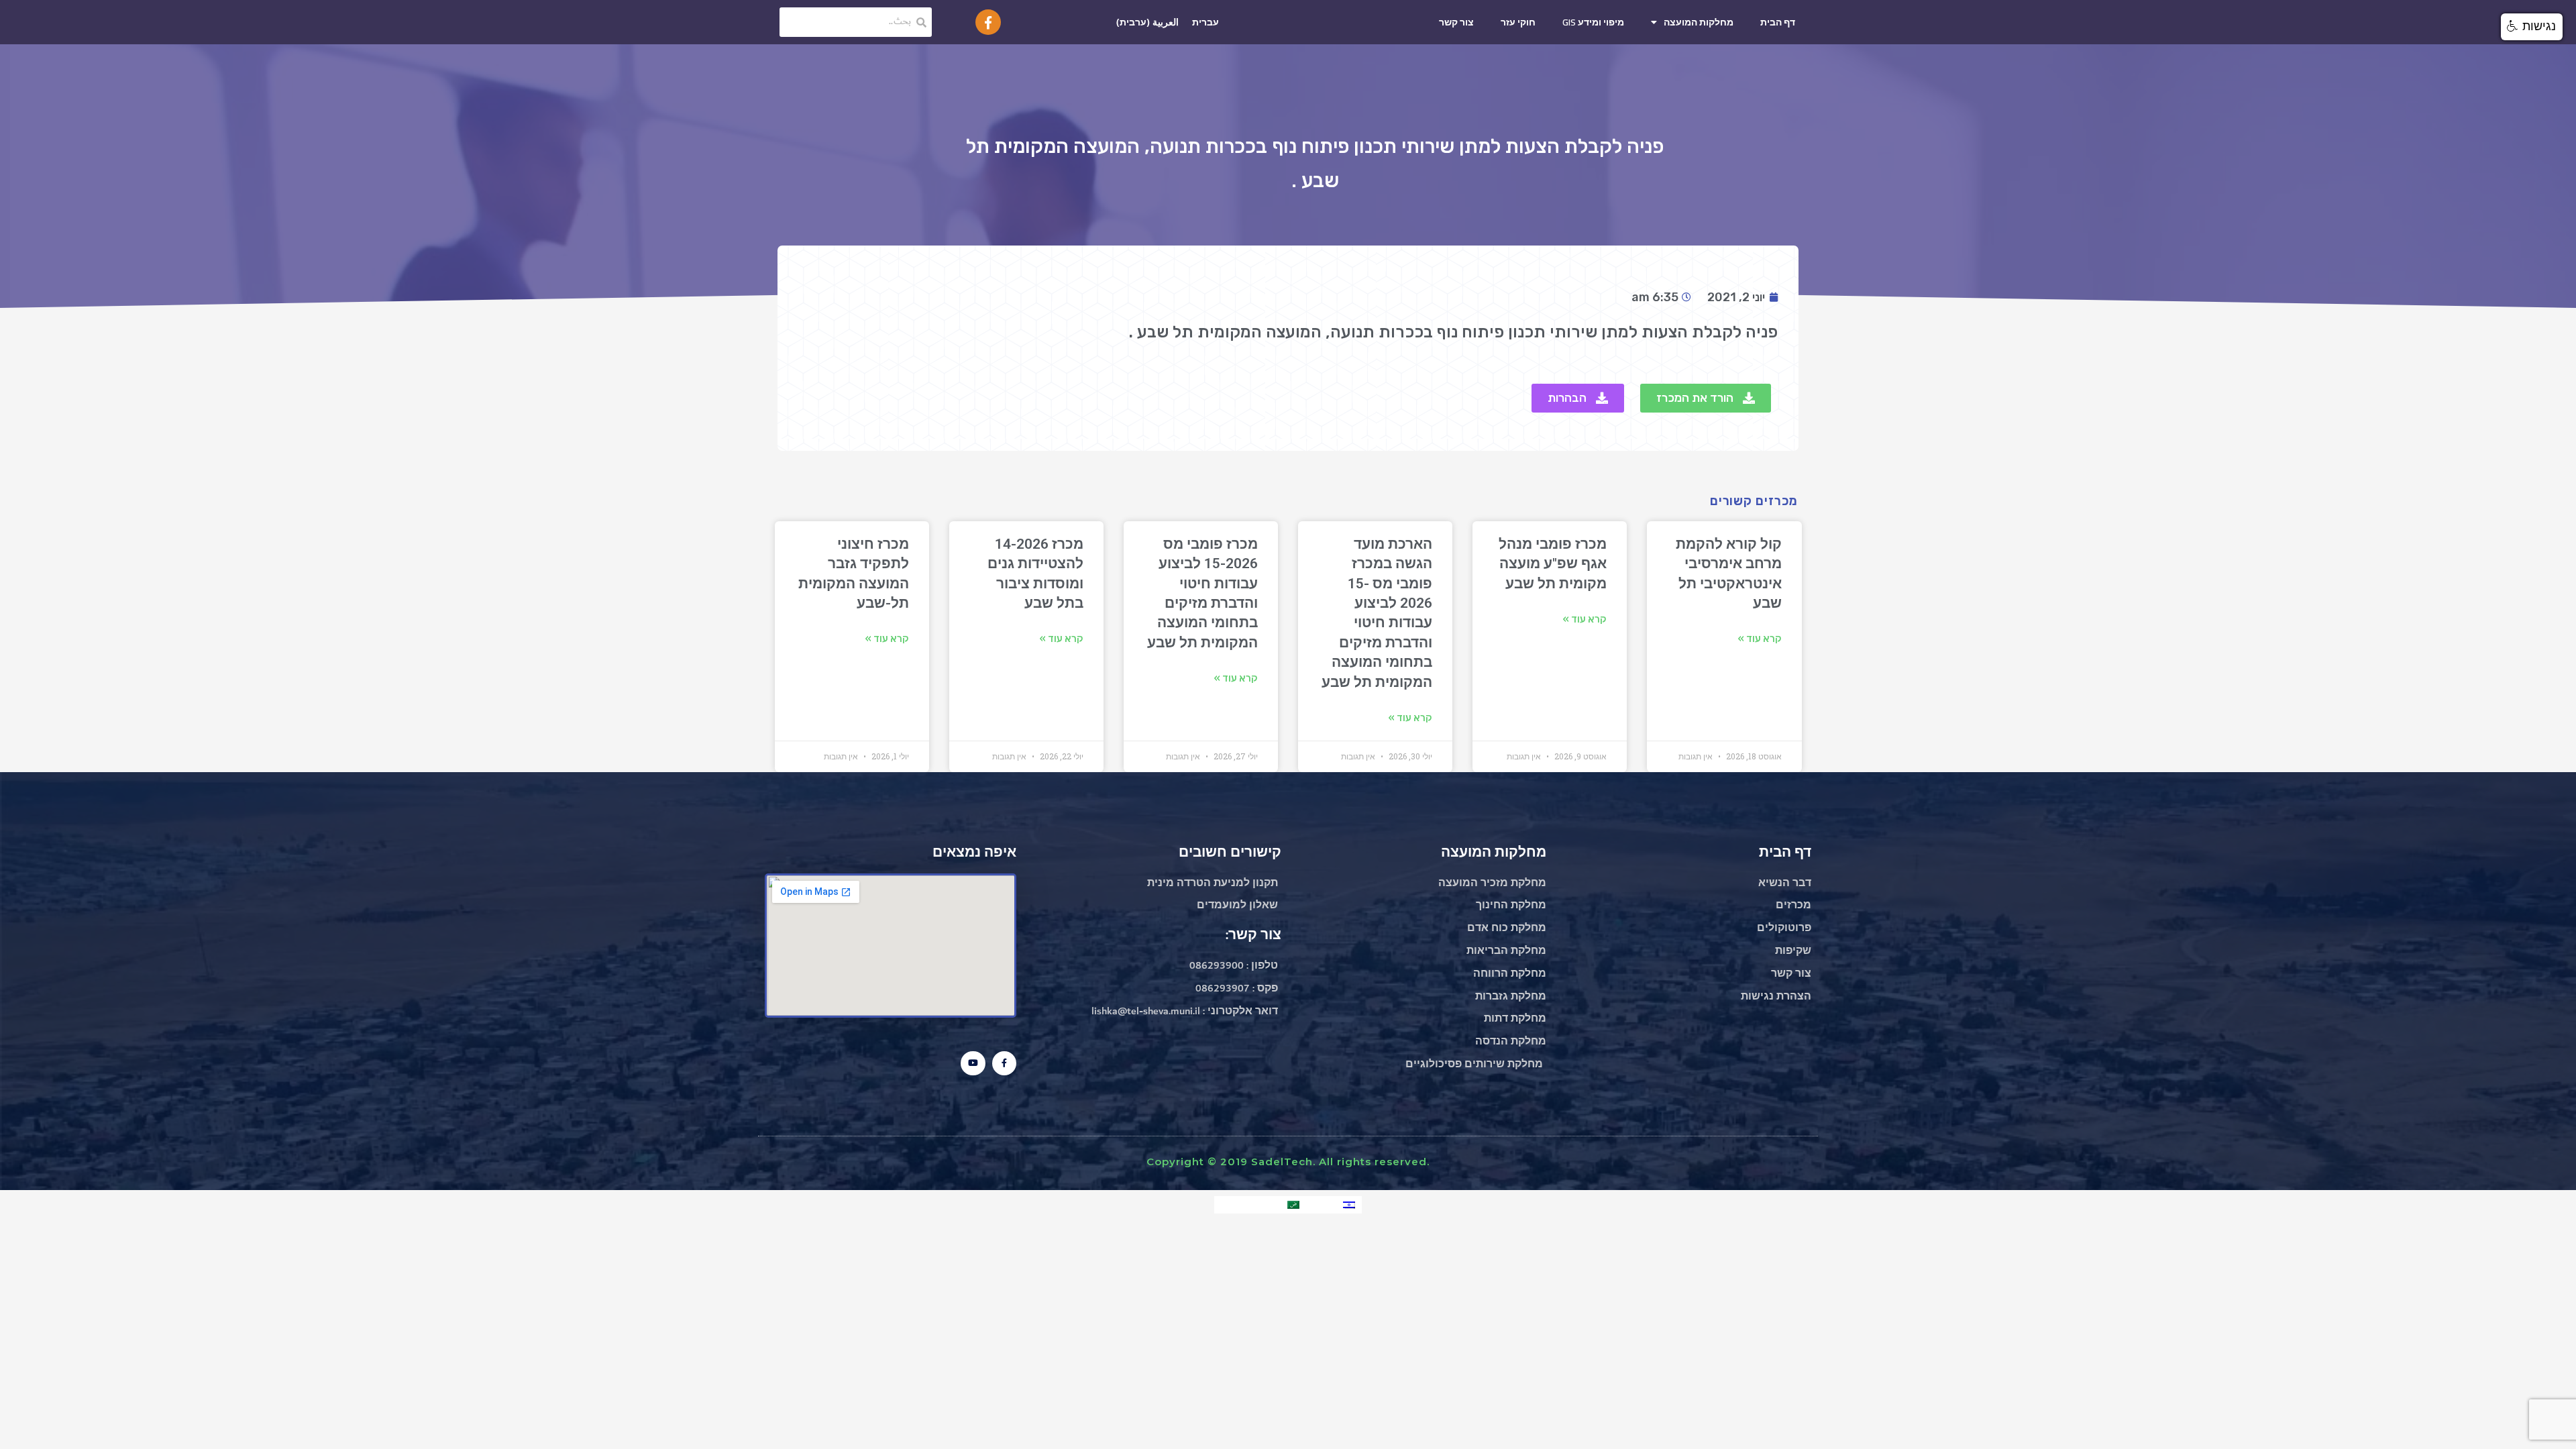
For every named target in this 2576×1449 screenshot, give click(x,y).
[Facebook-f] (988, 22)
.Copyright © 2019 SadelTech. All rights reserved (1288, 1162)
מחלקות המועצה (1699, 22)
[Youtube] (973, 1063)
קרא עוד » (1760, 639)
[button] (1706, 398)
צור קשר (1456, 22)
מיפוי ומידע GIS (1593, 22)
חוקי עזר (1518, 22)
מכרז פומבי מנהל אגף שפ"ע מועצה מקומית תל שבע (1553, 564)
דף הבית (1778, 22)
